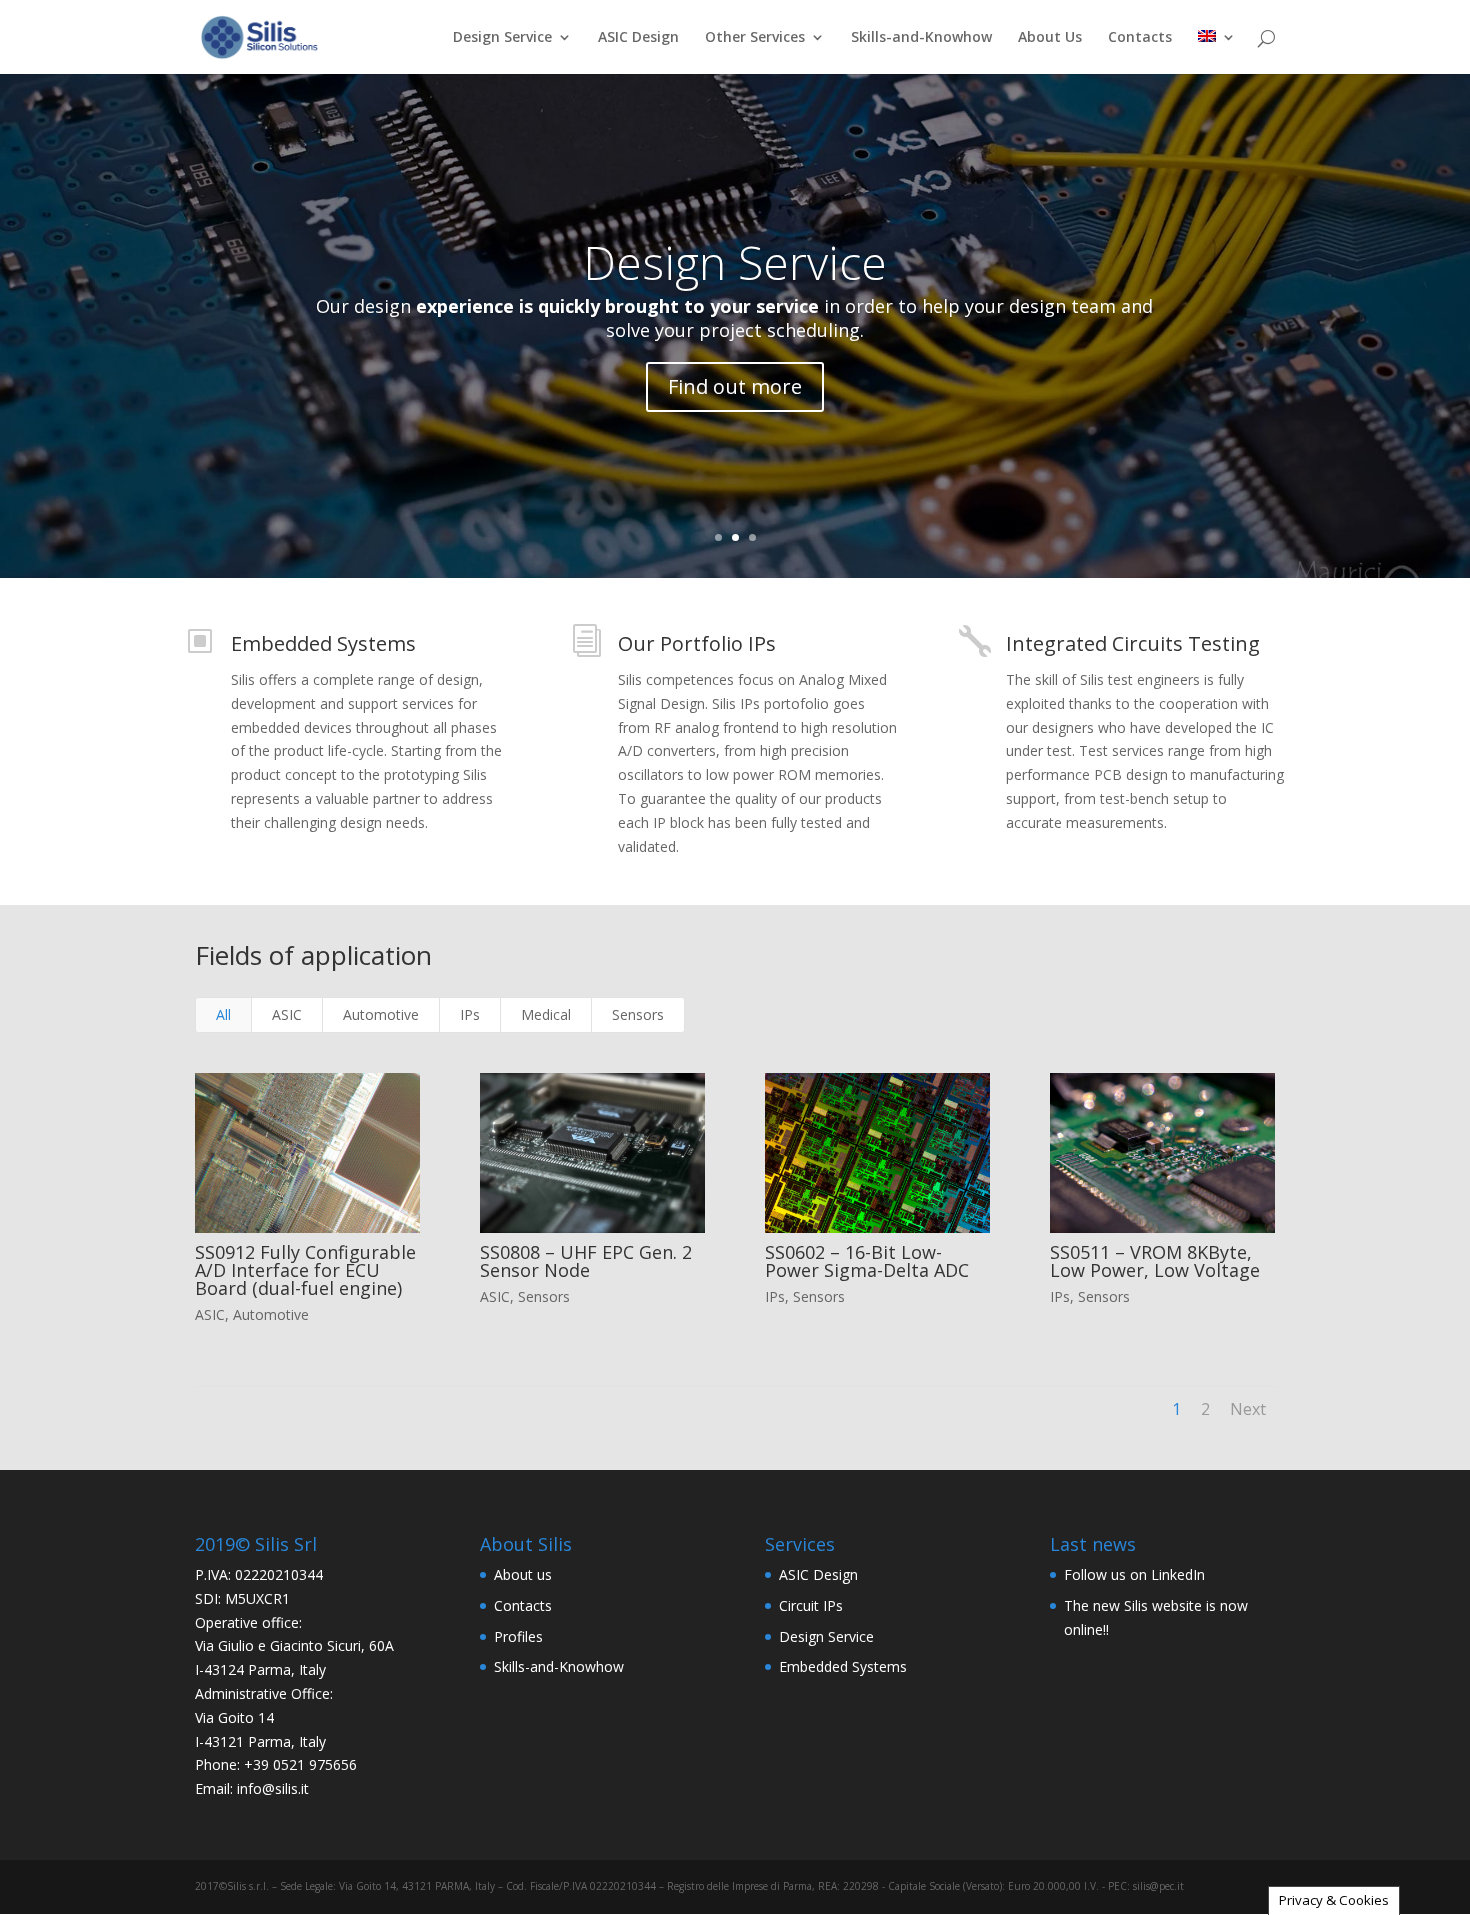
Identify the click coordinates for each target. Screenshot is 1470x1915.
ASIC (287, 1014)
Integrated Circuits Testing (1133, 643)
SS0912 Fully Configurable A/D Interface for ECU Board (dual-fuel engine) (305, 1270)
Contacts (1140, 38)
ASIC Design (638, 38)
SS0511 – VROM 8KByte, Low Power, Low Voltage (1155, 1261)
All (223, 1014)
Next (1248, 1409)
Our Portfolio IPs (697, 643)
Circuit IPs (811, 1605)
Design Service (502, 38)
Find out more (735, 386)
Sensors (638, 1014)
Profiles (518, 1636)
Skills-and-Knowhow (921, 38)
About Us (1050, 38)
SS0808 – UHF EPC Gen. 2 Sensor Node (586, 1261)
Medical (546, 1014)
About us (523, 1574)
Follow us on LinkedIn (1134, 1574)
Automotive (381, 1014)
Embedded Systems (323, 643)
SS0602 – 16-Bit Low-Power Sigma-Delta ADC (867, 1261)
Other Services (755, 38)
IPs (470, 1014)
